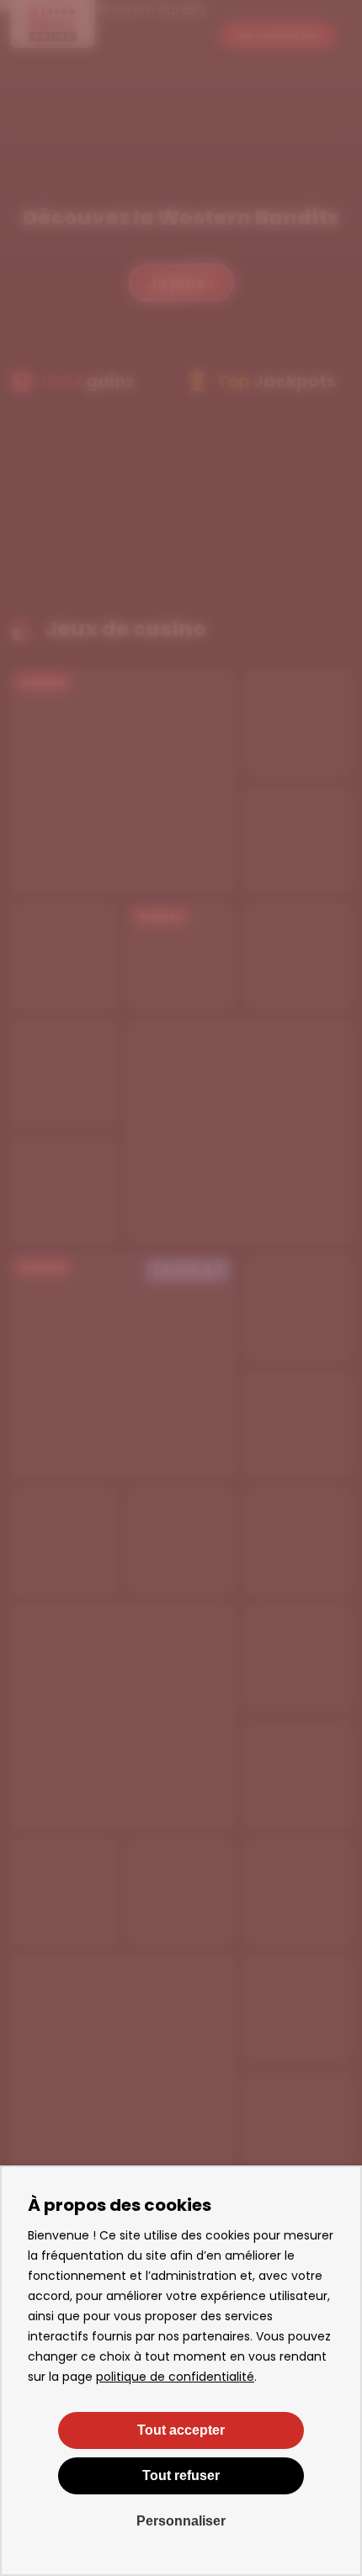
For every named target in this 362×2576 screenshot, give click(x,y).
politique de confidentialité (175, 2377)
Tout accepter (181, 2430)
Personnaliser (181, 2521)
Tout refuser (181, 2475)
